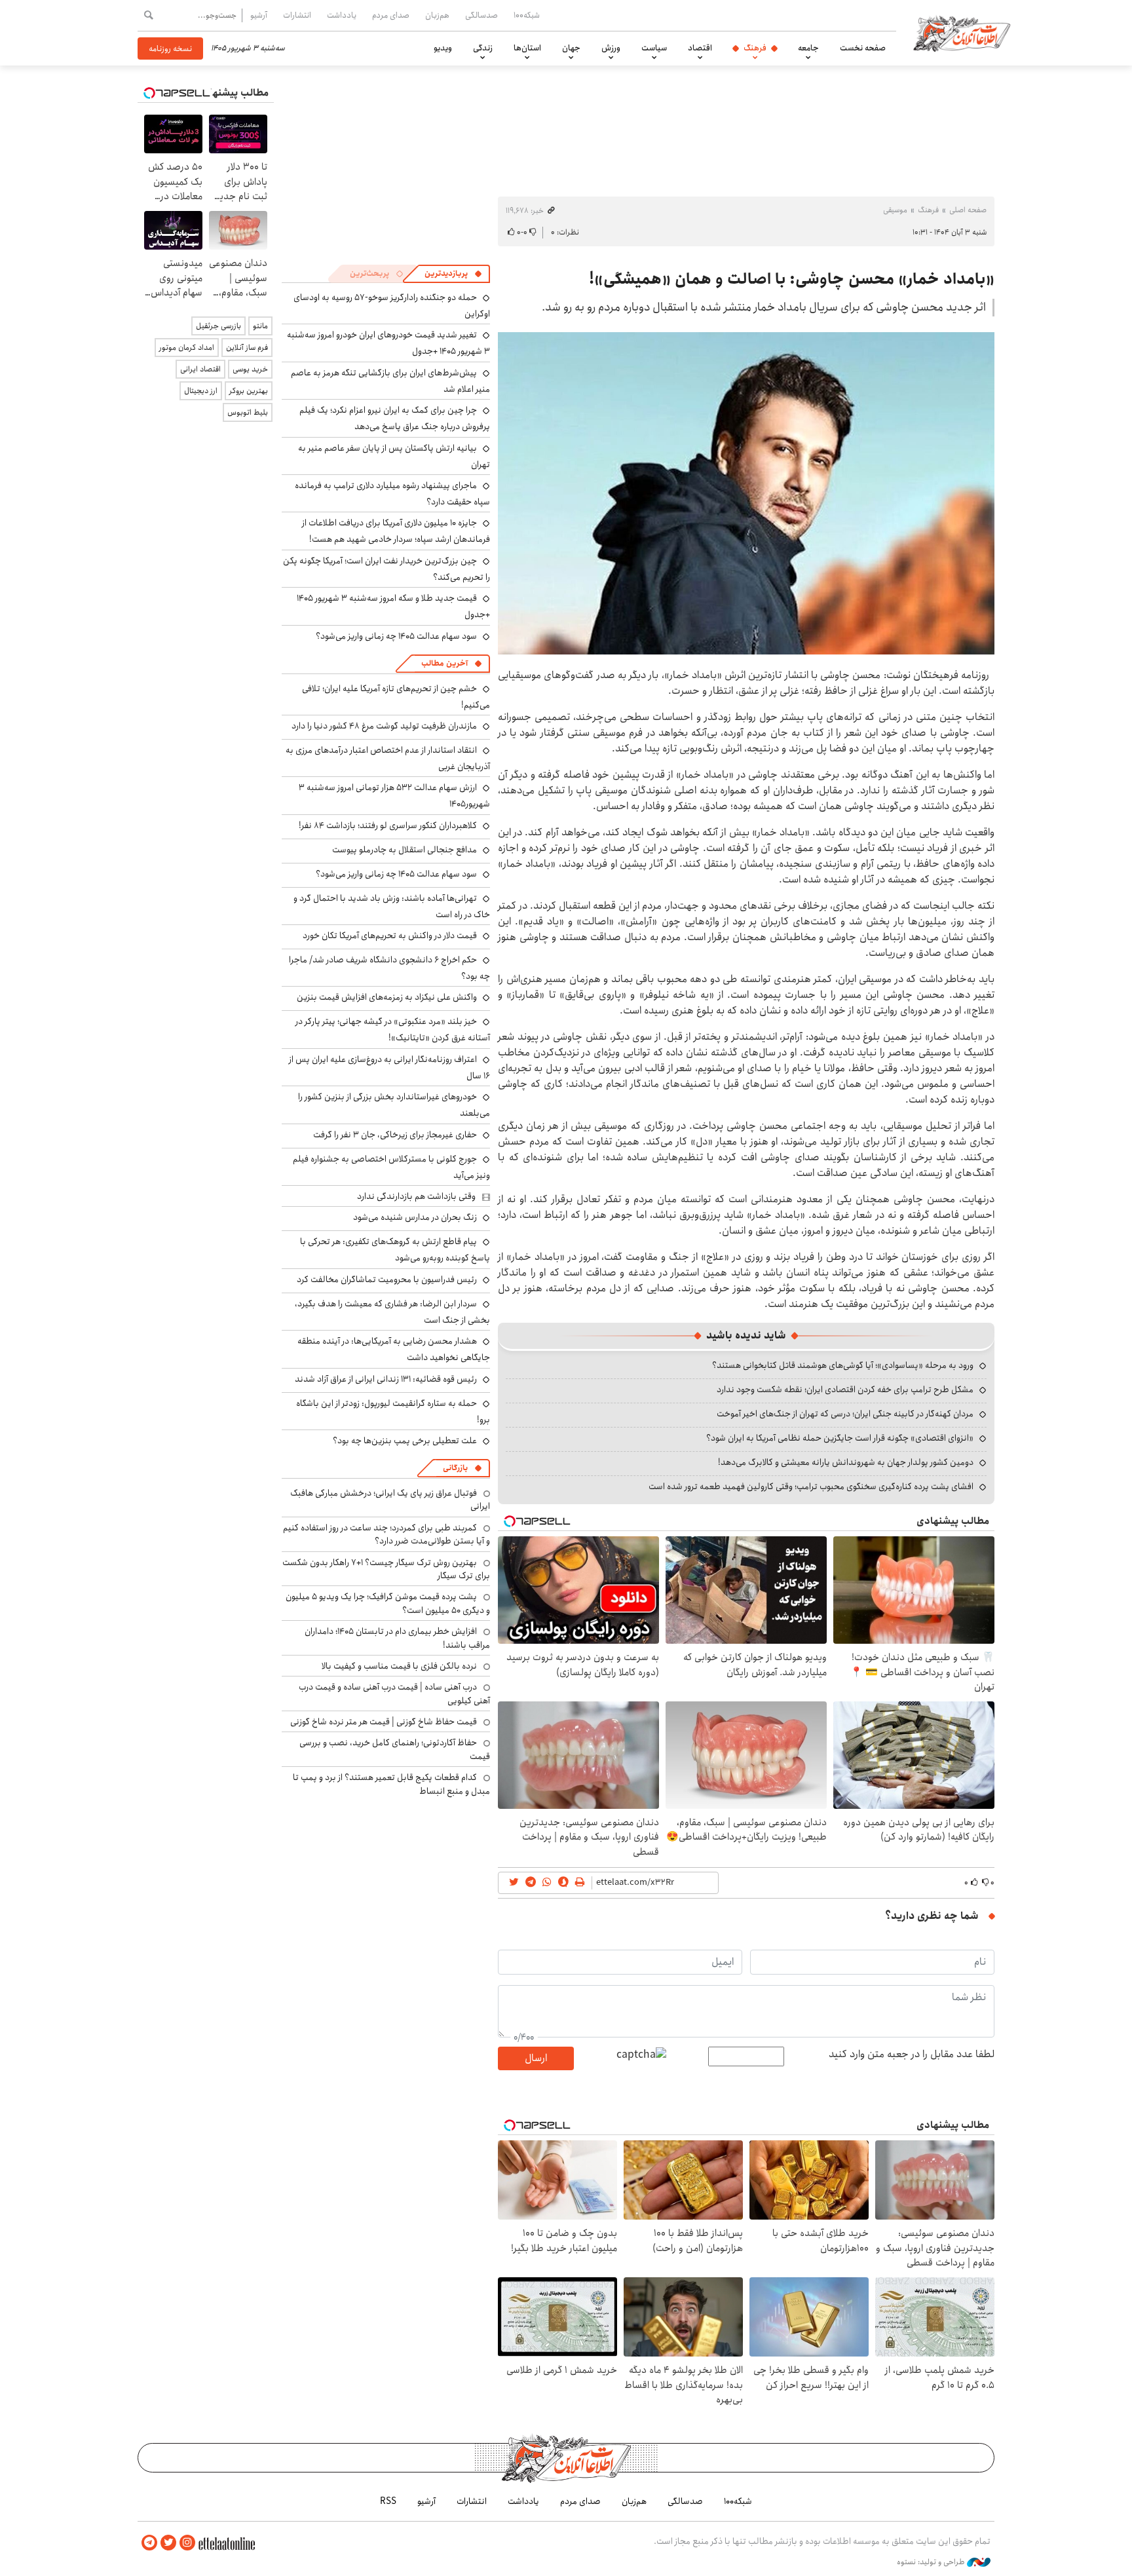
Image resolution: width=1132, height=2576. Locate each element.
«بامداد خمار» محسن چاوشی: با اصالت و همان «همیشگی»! (792, 279)
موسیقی (895, 210)
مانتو (260, 326)
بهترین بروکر (249, 391)
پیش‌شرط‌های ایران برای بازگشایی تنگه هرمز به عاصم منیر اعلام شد (390, 381)
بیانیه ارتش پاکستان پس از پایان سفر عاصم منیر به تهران (394, 456)
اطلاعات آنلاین (962, 33)
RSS (388, 2501)
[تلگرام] (149, 2543)
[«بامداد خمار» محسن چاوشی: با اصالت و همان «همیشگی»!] (746, 493)
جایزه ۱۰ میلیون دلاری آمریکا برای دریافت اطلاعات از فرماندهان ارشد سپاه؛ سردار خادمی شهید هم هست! (396, 531)
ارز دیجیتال (201, 391)
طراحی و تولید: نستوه (932, 2562)
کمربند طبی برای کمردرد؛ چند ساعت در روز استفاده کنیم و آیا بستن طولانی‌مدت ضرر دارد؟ (387, 1534)
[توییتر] (168, 2543)
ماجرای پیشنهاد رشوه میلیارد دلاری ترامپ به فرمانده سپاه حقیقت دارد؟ (392, 494)
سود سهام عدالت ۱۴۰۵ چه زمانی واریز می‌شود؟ (396, 636)
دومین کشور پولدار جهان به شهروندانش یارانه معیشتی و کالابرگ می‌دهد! (846, 1462)
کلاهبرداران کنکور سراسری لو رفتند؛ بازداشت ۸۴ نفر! (388, 825)
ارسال (536, 2058)
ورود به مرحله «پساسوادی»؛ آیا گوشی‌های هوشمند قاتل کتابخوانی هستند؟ (843, 1365)
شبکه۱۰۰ (527, 15)
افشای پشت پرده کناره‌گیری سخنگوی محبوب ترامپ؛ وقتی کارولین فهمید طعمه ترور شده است (811, 1487)
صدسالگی (481, 15)
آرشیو (259, 15)
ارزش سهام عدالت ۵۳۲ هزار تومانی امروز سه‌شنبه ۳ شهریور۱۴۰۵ (394, 796)
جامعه (808, 48)
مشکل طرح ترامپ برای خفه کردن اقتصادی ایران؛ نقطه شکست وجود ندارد (845, 1390)
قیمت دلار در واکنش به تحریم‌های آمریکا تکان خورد (390, 936)
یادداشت (342, 15)
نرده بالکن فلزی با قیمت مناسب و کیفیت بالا (399, 1666)
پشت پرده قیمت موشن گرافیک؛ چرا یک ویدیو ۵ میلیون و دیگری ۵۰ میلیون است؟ (388, 1603)
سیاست (654, 48)
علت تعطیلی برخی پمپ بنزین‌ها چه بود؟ (405, 1441)
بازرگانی (455, 1468)
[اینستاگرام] (187, 2543)
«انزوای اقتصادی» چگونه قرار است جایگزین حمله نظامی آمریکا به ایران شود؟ (840, 1438)
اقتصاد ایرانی (200, 369)
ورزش (611, 48)
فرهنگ (755, 48)
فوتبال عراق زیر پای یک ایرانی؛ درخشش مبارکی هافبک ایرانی (390, 1500)
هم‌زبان (437, 15)
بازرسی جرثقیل (218, 326)
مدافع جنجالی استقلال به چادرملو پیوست (405, 850)
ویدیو (443, 48)
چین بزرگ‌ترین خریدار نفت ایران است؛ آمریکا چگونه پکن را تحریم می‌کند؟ (387, 569)
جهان (571, 48)
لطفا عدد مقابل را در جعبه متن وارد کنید (912, 2055)
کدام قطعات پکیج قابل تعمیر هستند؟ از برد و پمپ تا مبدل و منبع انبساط (391, 1784)
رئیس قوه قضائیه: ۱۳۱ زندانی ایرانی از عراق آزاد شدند (386, 1379)
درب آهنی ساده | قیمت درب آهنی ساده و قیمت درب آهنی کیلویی (394, 1694)
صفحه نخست (863, 48)
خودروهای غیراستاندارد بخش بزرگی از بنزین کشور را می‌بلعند (394, 1105)
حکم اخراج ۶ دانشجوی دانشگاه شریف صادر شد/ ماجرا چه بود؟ (389, 968)
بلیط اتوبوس (248, 412)
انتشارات (297, 15)
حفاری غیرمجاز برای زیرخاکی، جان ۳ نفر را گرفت (395, 1135)
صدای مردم (391, 15)
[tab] (453, 274)
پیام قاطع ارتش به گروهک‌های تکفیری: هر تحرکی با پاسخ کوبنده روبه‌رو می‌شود (395, 1250)
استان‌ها (527, 48)
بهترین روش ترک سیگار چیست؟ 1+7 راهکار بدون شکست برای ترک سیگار (386, 1569)
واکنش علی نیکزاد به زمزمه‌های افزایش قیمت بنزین (387, 997)
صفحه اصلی (968, 210)
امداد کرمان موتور (187, 348)
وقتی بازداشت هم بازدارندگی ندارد (416, 1196)
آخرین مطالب (444, 663)
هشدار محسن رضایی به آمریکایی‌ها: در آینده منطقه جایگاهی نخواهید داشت (394, 1349)
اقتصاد (700, 48)
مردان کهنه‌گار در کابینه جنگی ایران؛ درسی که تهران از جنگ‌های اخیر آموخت (845, 1414)
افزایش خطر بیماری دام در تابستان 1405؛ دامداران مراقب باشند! (397, 1638)
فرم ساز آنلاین (247, 348)
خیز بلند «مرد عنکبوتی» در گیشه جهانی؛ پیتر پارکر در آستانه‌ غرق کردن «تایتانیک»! (393, 1030)
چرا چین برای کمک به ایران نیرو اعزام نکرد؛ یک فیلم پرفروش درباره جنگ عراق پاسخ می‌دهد (395, 418)
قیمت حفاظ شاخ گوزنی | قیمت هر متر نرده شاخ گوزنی (384, 1722)
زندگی (483, 48)
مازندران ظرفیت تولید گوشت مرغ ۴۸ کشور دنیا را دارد (384, 726)
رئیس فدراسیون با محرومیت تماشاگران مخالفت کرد (387, 1279)
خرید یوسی (250, 369)
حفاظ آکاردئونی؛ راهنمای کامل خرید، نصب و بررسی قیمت (395, 1749)
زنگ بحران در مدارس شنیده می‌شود (415, 1217)
